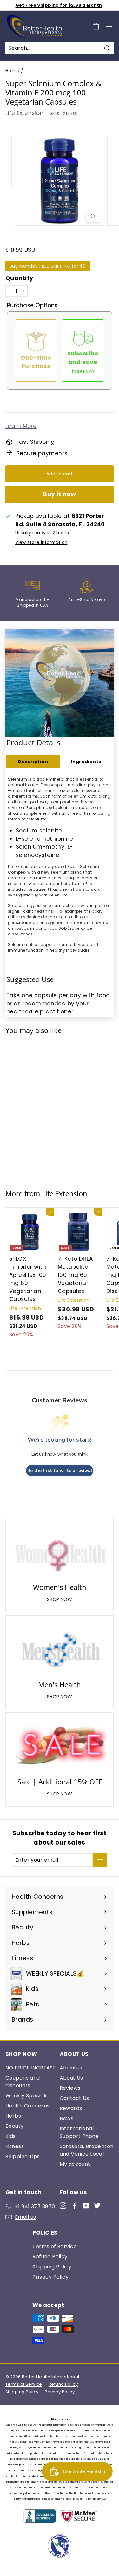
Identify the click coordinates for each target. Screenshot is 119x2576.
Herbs (13, 2116)
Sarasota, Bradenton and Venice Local (87, 2150)
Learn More (21, 426)
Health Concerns (27, 2106)
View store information (41, 542)
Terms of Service (55, 2246)
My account (75, 2164)
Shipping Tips (23, 2156)
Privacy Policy (50, 2277)
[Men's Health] (60, 1649)
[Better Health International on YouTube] (86, 2205)
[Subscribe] (100, 1860)
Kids (11, 2136)
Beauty (15, 2126)
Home (13, 71)
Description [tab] (33, 762)
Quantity (19, 278)
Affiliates (71, 2068)
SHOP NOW (60, 1599)
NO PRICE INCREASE (31, 2068)
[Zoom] (93, 216)
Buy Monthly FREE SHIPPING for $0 (48, 266)
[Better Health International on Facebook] (74, 2205)
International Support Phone (79, 2132)
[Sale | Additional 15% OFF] (60, 1746)
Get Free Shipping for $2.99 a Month (59, 5)
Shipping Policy (52, 2267)
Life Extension (24, 113)
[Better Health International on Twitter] (97, 2205)
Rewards (71, 2108)
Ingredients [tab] (86, 762)
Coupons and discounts (23, 2082)
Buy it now (60, 494)
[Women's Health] (60, 1552)
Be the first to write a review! (60, 1471)
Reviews (70, 2088)
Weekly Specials (26, 2096)
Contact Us (74, 2098)
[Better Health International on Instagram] (63, 2205)
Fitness (15, 2146)
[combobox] (60, 48)
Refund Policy (50, 2257)
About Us (71, 2078)
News (67, 2118)
